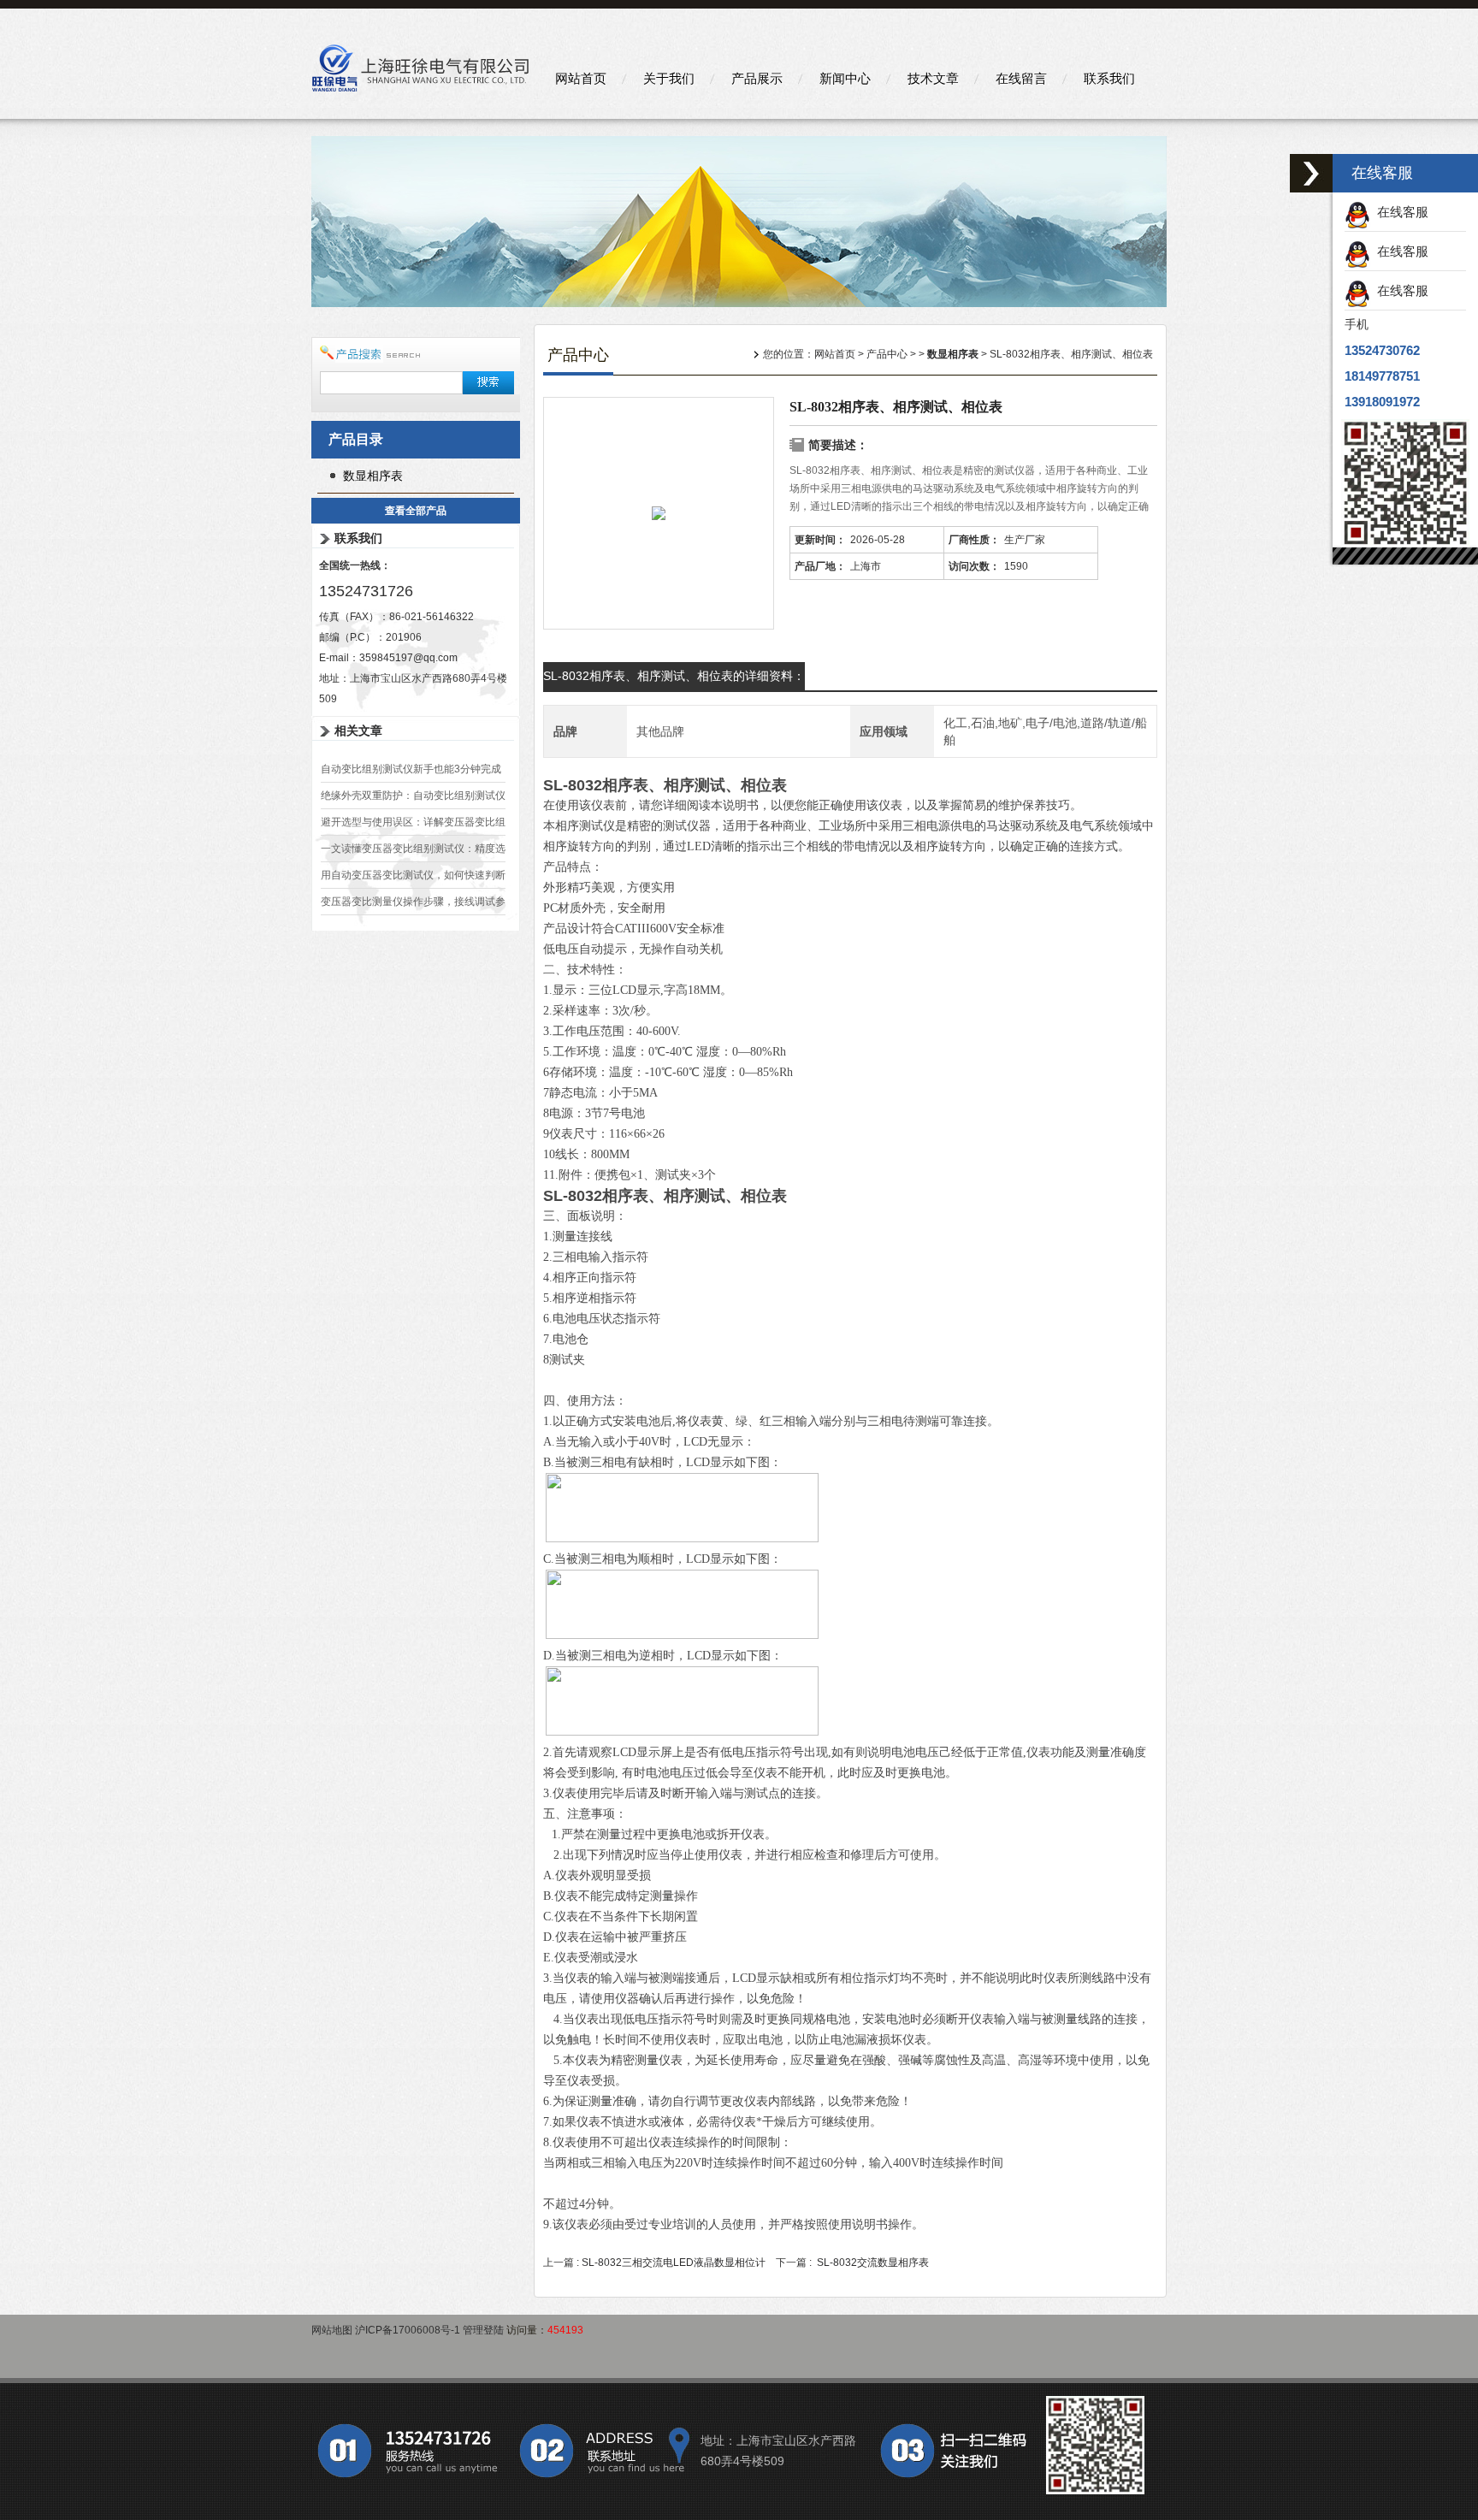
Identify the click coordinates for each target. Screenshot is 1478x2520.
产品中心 (887, 354)
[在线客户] (1311, 173)
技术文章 (933, 78)
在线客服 (1399, 212)
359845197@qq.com (408, 658)
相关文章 (358, 731)
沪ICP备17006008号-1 (408, 2330)
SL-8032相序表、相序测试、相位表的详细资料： (674, 676)
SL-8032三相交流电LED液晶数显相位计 (674, 2263)
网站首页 (581, 78)
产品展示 (757, 78)
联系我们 (1109, 78)
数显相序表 (373, 476)
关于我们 (669, 78)
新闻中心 (845, 78)
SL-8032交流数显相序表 (873, 2263)
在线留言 (1021, 78)
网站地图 (332, 2330)
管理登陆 (483, 2330)
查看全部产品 (416, 511)
